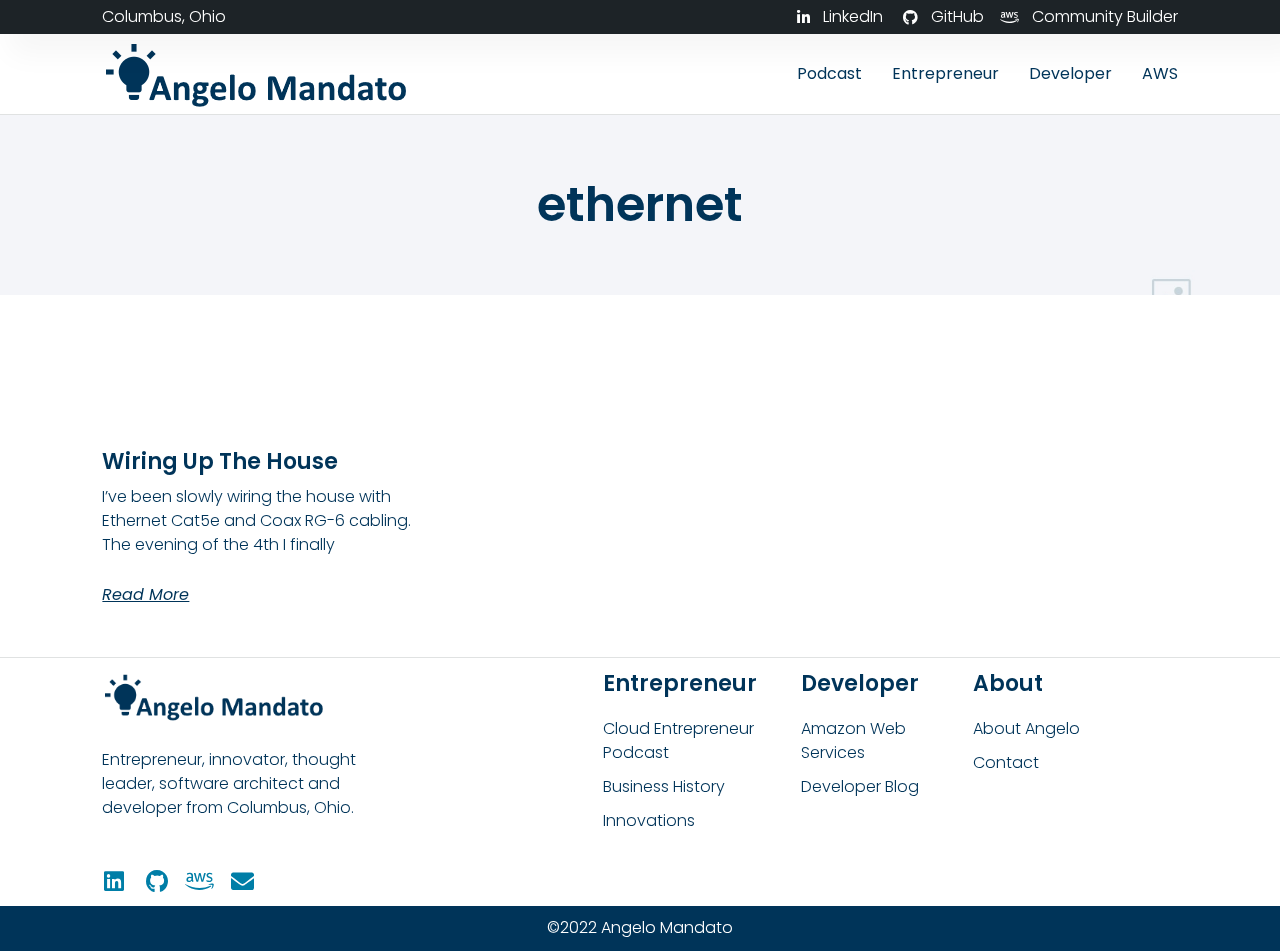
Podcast (829, 73)
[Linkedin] (113, 881)
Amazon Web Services (853, 740)
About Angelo (1026, 728)
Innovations (649, 820)
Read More (145, 594)
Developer (1070, 73)
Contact (1006, 762)
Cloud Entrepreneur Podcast (678, 740)
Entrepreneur (945, 73)
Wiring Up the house (220, 461)
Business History (664, 786)
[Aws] (199, 881)
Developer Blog (860, 786)
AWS (1160, 73)
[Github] (156, 881)
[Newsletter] (242, 881)
